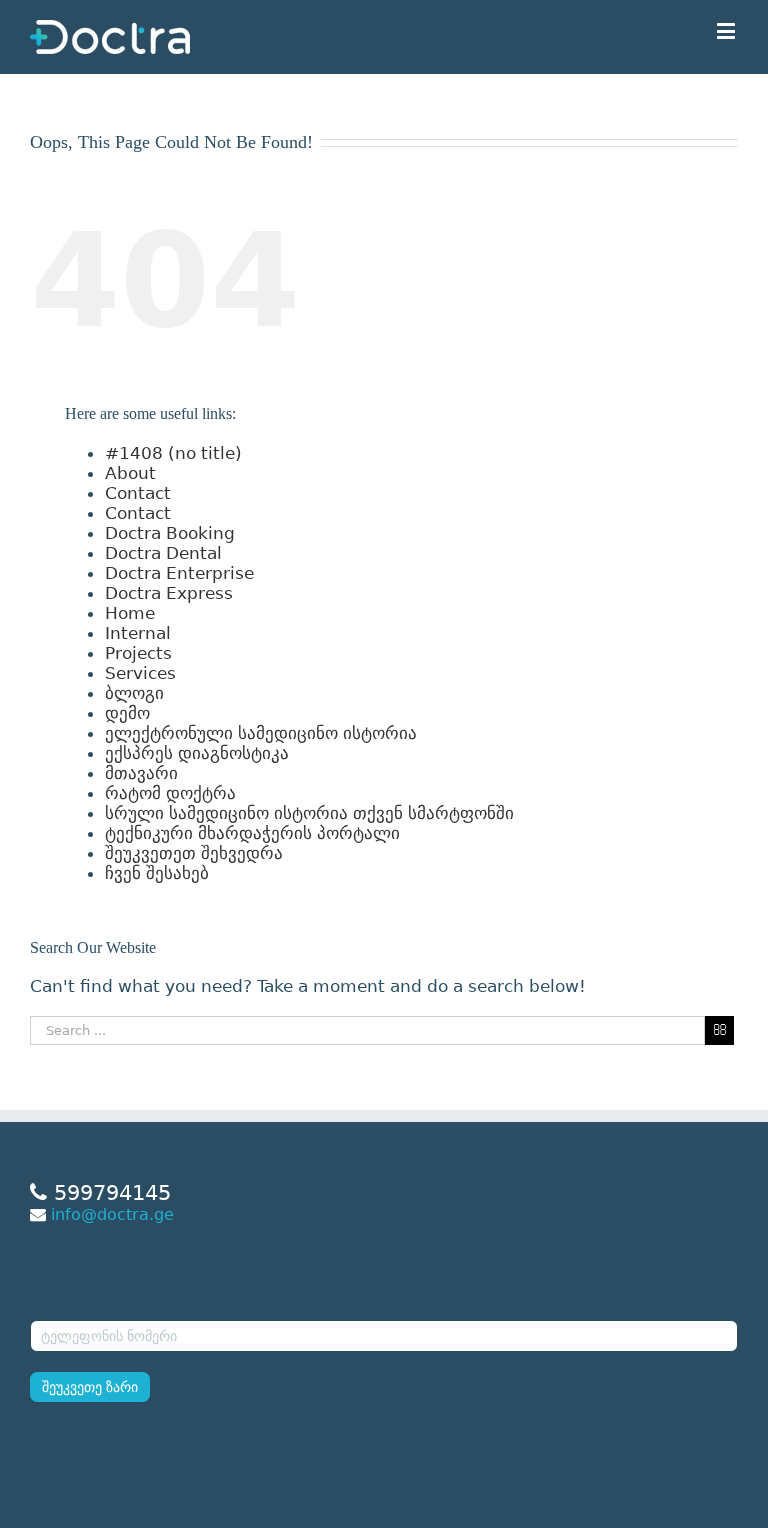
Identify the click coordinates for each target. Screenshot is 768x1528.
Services (140, 673)
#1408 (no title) (173, 453)
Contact (138, 493)
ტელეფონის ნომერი (103, 1307)
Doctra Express (169, 593)
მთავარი (141, 773)
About (130, 473)
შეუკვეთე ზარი (90, 1387)
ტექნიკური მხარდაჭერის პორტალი (252, 833)
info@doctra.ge (112, 1214)
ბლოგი (134, 693)
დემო (127, 713)
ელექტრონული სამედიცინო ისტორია (261, 733)
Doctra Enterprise (179, 573)
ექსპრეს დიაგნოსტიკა (197, 753)
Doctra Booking (170, 533)
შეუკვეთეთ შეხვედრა (194, 853)
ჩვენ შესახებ (157, 873)
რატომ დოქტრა (170, 793)
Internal (138, 633)
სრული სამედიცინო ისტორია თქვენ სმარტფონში (309, 813)
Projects (138, 653)
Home (130, 613)
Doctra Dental (163, 553)
